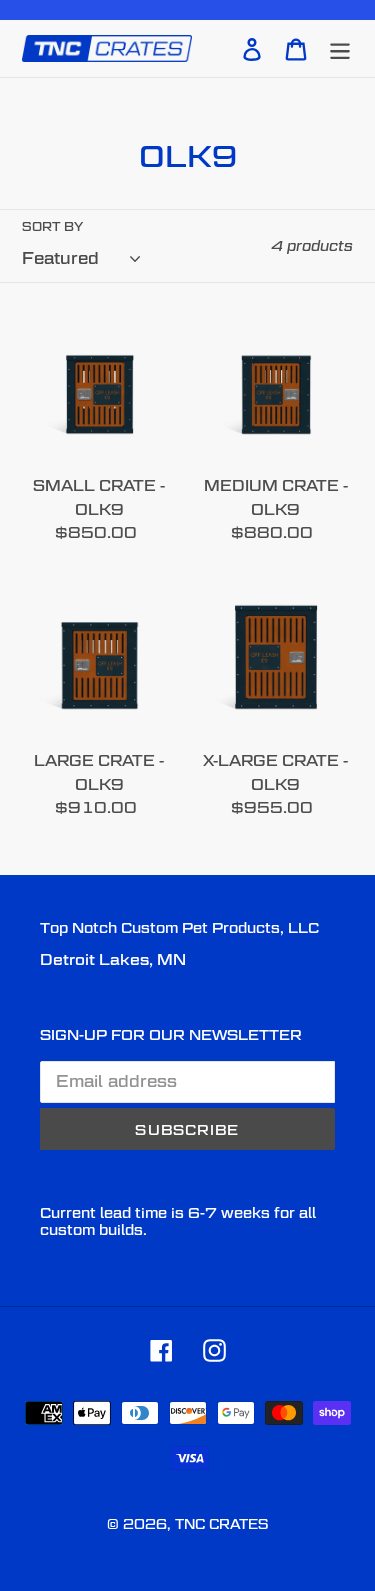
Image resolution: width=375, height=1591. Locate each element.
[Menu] (340, 48)
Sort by (52, 226)
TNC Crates (221, 1524)
